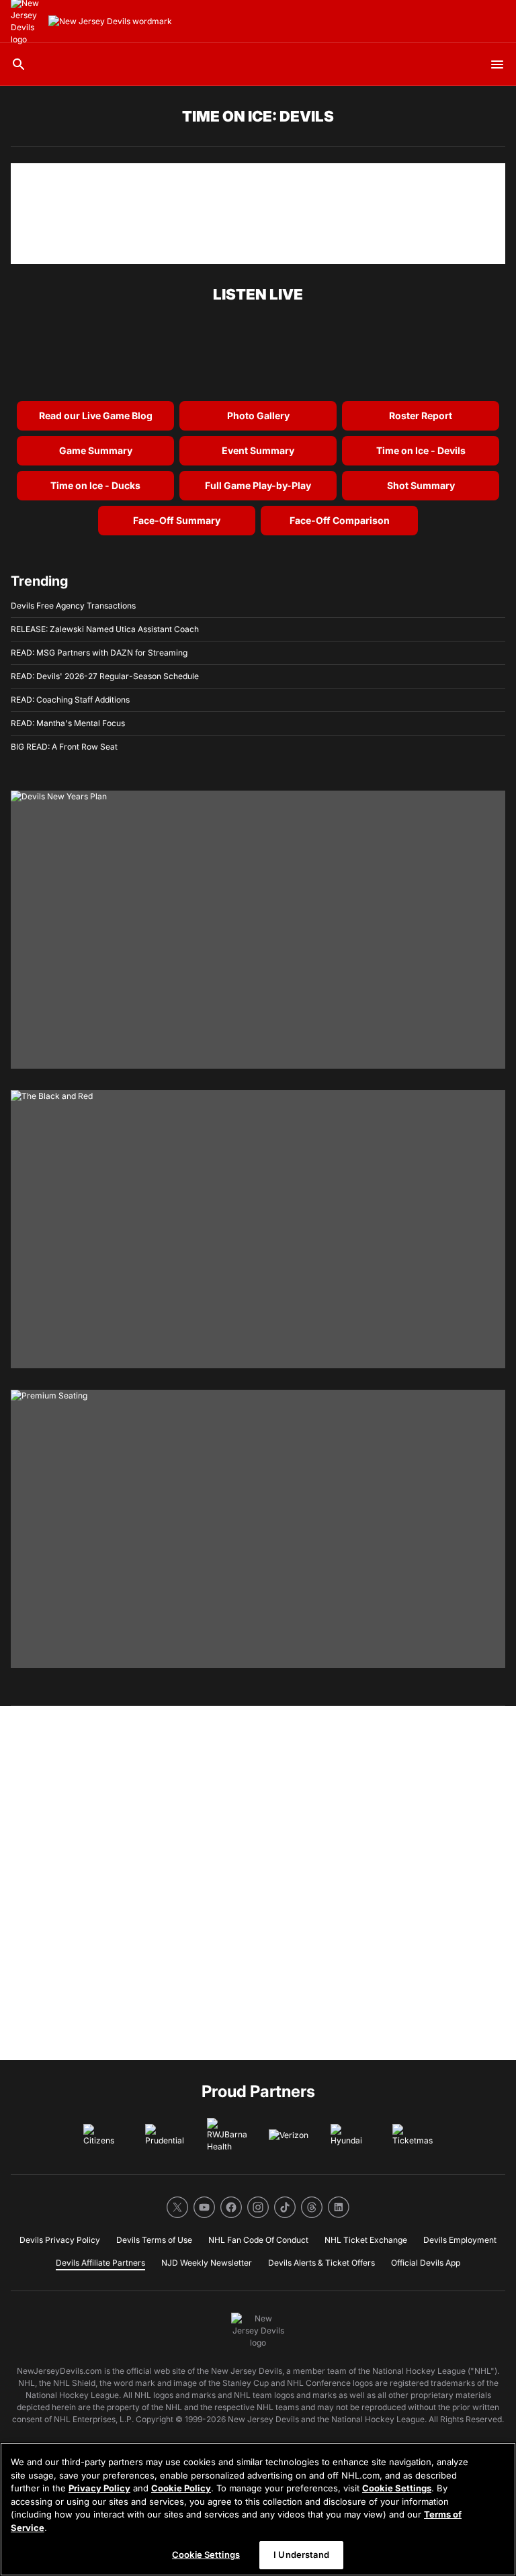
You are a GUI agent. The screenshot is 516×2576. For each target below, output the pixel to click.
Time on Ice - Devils (421, 450)
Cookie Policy (181, 2488)
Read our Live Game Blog (96, 415)
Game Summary (96, 450)
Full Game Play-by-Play (258, 485)
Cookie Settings (397, 2488)
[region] (258, 2509)
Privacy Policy (99, 2488)
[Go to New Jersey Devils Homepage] (110, 21)
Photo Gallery (258, 415)
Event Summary (258, 450)
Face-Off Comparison (340, 520)
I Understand (301, 2555)
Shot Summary (421, 485)
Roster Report (421, 415)
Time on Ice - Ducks (95, 485)
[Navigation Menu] (497, 64)
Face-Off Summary (177, 520)
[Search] (19, 64)
